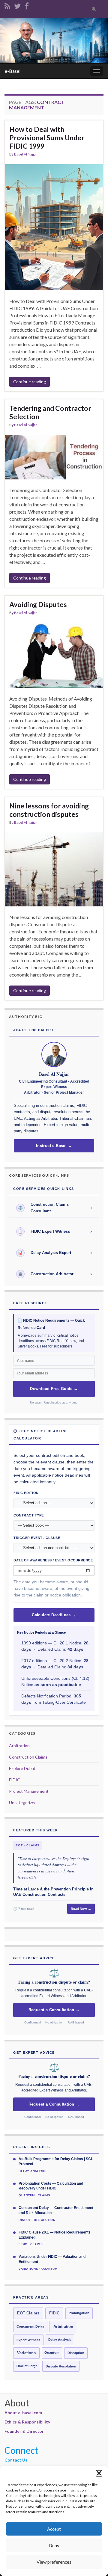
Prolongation (79, 2313)
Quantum (52, 2352)
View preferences (54, 2562)
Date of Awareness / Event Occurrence (53, 1560)
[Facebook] (27, 5)
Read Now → (81, 1909)
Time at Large (27, 2366)
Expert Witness (28, 2340)
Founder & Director (24, 2431)
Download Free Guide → (54, 1389)
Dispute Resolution (61, 2366)
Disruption (76, 2353)
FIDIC (15, 1780)
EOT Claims (28, 2313)
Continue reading (30, 382)
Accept (54, 2529)
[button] (99, 2473)
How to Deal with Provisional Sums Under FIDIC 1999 (47, 138)
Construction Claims (28, 1757)
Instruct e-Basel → (54, 1146)
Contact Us (16, 2460)
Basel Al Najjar (26, 154)
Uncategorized (23, 1802)
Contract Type (29, 1515)
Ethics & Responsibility (27, 2422)
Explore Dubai (22, 1768)
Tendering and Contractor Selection (50, 412)
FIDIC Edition (26, 1493)
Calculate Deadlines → (54, 1615)
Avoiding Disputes (39, 604)
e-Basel (13, 71)
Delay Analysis (60, 2340)
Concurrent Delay (30, 2326)
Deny (54, 2545)
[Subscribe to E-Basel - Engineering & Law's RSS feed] (7, 5)
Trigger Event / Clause (37, 1538)
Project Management (29, 1791)
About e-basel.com (23, 2413)
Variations (26, 2353)
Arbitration (19, 1746)
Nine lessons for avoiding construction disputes (49, 810)
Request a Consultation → (54, 2010)
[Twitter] (17, 5)
